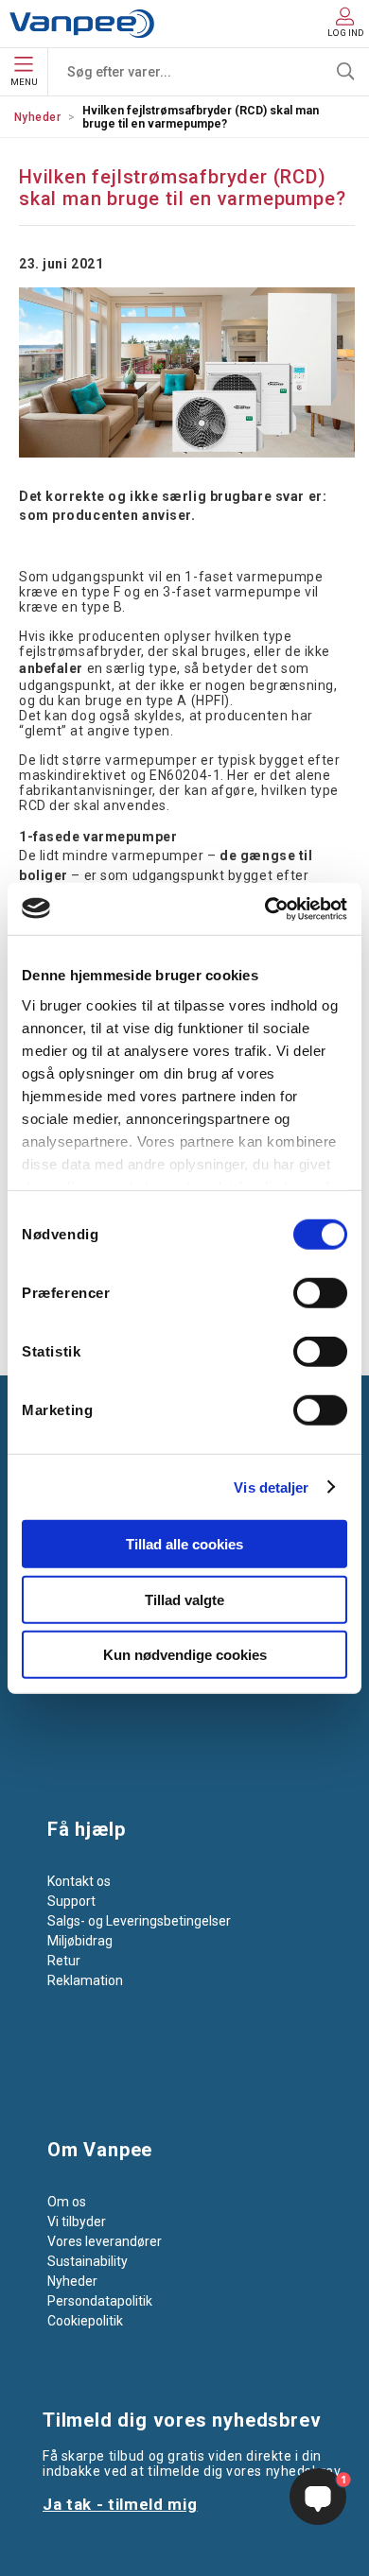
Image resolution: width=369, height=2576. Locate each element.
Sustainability (88, 2261)
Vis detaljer (271, 1487)
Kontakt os (79, 1881)
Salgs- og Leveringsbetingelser (139, 1921)
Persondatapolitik (100, 2301)
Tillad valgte (184, 1599)
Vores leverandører (105, 2241)
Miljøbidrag (80, 1941)
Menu (24, 82)
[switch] (320, 1293)
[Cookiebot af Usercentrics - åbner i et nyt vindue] (265, 908)
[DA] (82, 24)
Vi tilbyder (77, 2222)
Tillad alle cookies (184, 1544)
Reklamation (85, 1980)
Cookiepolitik (85, 2321)
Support (71, 1901)
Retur (64, 1961)
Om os (67, 2202)
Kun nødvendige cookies (185, 1655)
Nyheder (37, 117)
